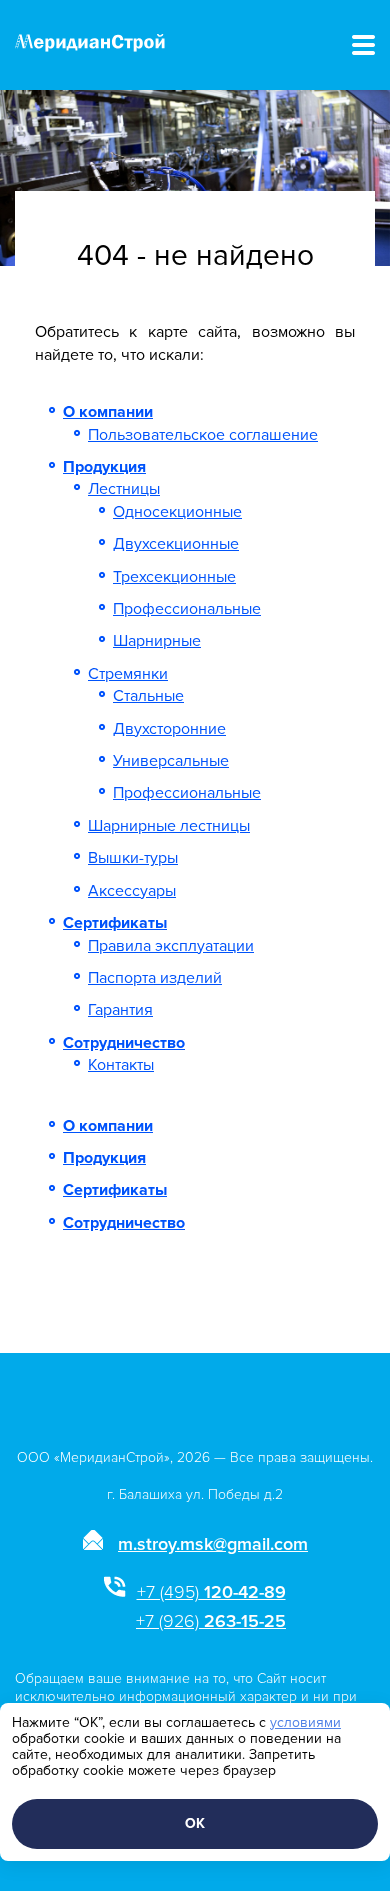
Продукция (104, 467)
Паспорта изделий (155, 978)
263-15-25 (211, 1621)
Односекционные (177, 512)
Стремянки (128, 674)
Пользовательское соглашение (203, 435)
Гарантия (120, 1010)
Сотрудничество (124, 1043)
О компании (108, 412)
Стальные (148, 696)
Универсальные (171, 761)
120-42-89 (211, 1592)
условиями (305, 1722)
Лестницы (124, 489)
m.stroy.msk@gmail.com (213, 1544)
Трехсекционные (174, 577)
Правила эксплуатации (171, 946)
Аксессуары (132, 891)
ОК (195, 1823)
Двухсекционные (176, 544)
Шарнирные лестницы (169, 826)
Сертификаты (115, 923)
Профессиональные (187, 609)
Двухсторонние (169, 729)
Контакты (121, 1065)
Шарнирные (157, 641)
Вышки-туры (133, 858)
